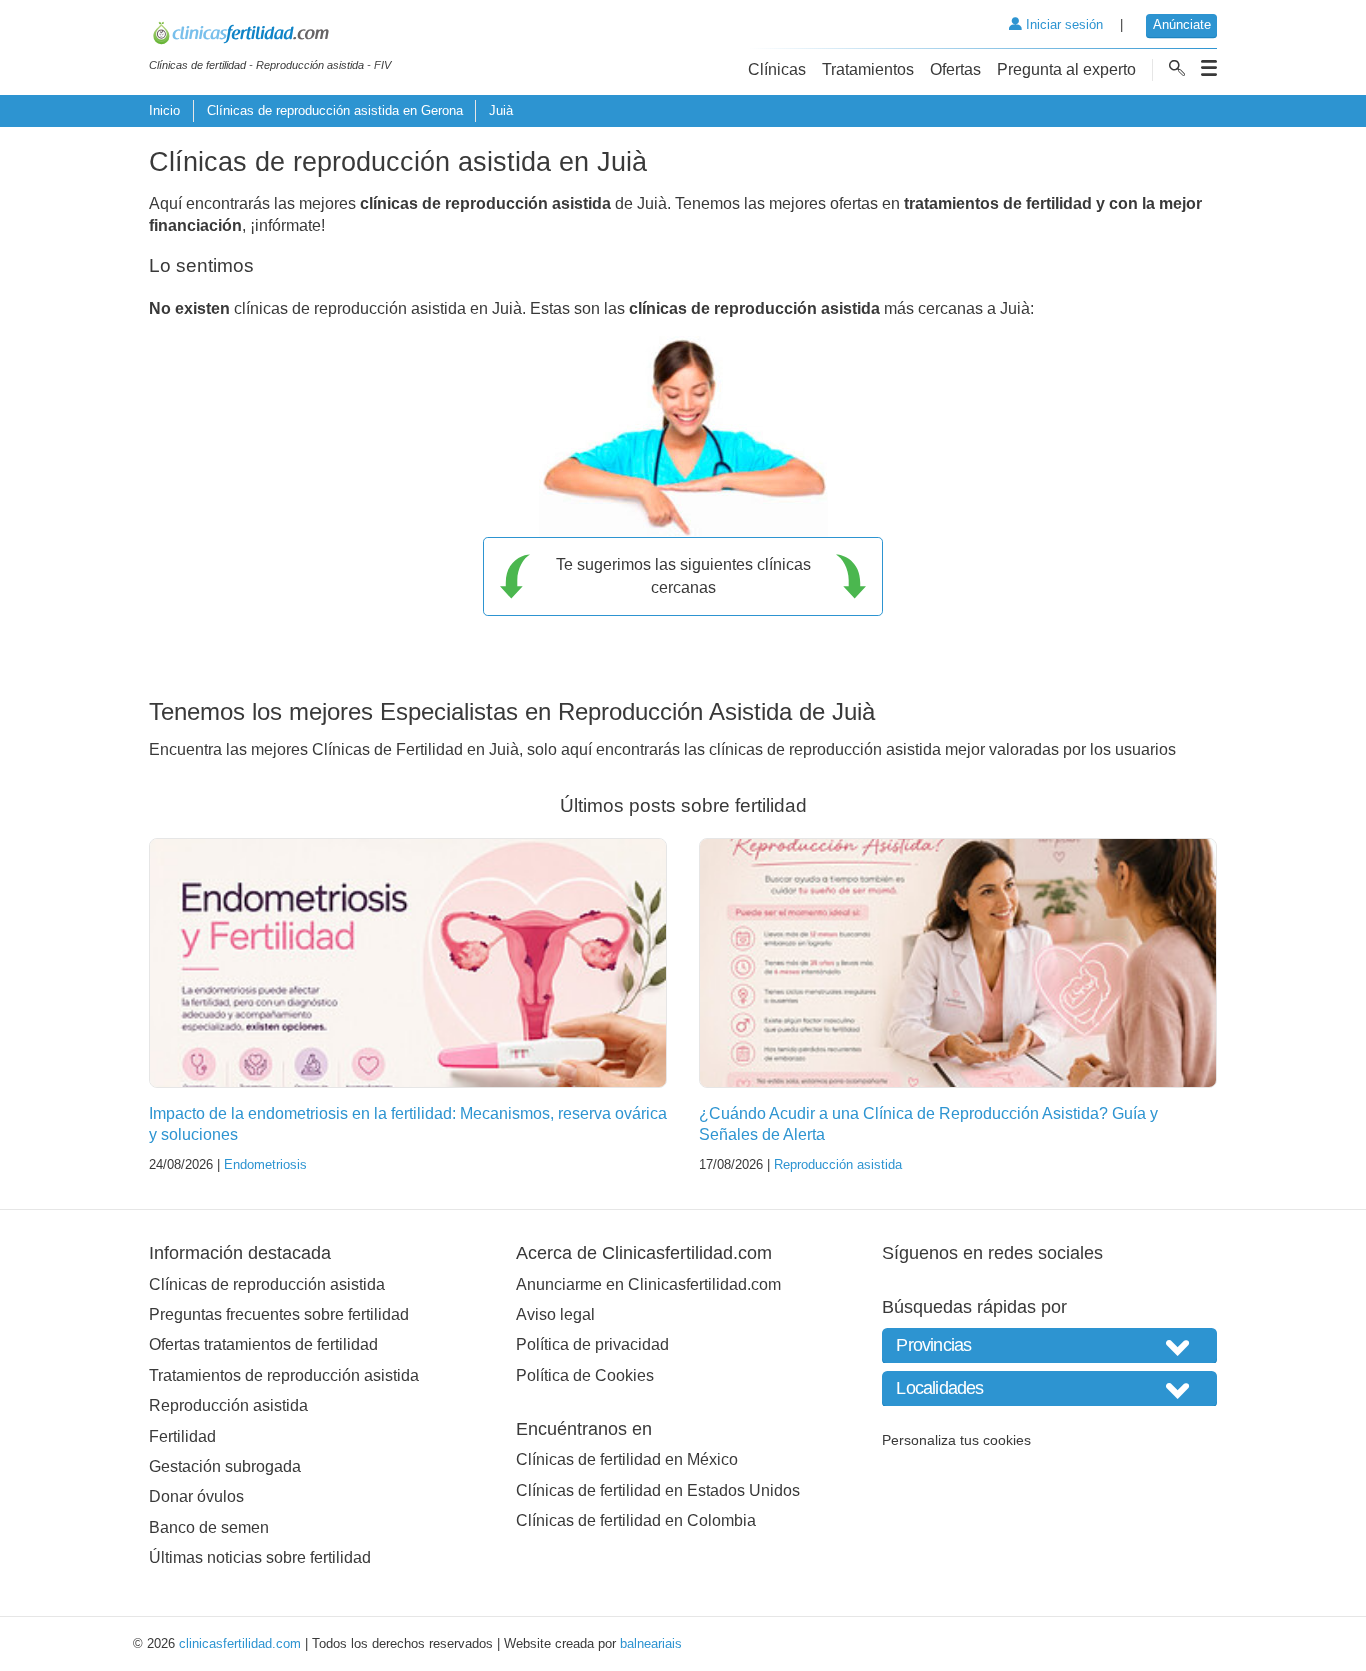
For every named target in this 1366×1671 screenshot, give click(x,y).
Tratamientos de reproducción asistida (284, 1375)
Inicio (164, 110)
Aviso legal (555, 1314)
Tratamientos (868, 69)
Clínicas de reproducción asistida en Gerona (335, 110)
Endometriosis (265, 1164)
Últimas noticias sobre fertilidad (260, 1557)
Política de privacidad (592, 1344)
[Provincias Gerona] (1049, 1345)
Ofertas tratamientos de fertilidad (263, 1344)
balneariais (651, 1643)
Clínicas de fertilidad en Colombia (636, 1520)
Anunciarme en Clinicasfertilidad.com (648, 1284)
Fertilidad (182, 1436)
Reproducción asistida (838, 1164)
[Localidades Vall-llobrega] (1049, 1388)
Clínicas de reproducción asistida (267, 1284)
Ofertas (955, 69)
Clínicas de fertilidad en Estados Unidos (658, 1490)
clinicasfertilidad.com (240, 1643)
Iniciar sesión (1062, 24)
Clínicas (777, 69)
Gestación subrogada (225, 1466)
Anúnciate (1182, 24)
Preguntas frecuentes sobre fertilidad (279, 1314)
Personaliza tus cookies (956, 1440)
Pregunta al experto (1066, 69)
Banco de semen (209, 1527)
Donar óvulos (196, 1496)
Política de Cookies (585, 1375)
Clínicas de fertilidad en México (627, 1459)
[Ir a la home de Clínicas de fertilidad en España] (270, 36)
